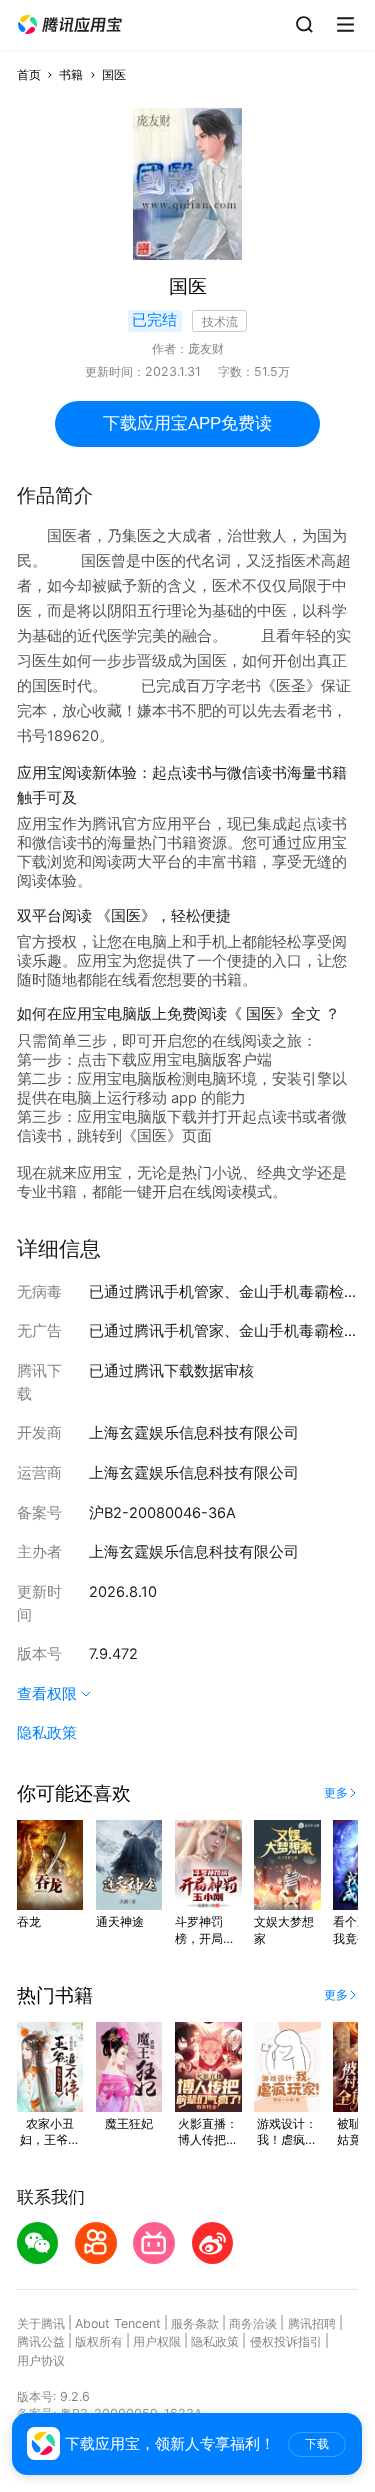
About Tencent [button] (118, 2323)
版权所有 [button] (99, 2341)
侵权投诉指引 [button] (286, 2341)
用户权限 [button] (157, 2341)
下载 (317, 2444)
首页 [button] (29, 74)
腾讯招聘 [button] (312, 2323)
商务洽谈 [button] (253, 2323)
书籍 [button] (71, 74)
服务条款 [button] (195, 2323)
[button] (70, 25)
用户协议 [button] (41, 2360)
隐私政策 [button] (47, 1733)
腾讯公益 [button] (41, 2341)
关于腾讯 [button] (41, 2323)
